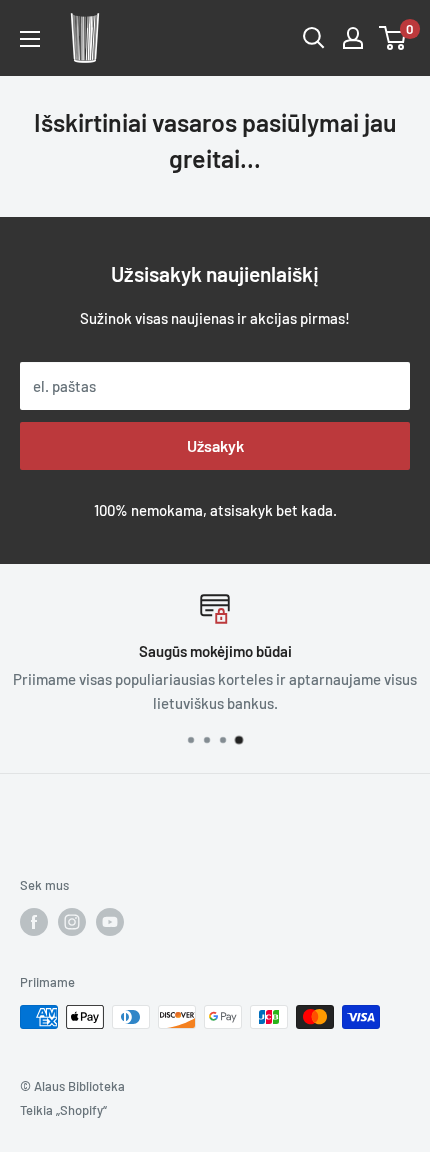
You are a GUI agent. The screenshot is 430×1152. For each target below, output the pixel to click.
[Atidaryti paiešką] (314, 38)
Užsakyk (215, 445)
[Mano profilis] (353, 38)
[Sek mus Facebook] (34, 922)
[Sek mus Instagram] (72, 922)
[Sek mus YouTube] (110, 922)
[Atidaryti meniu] (30, 39)
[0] (393, 38)
